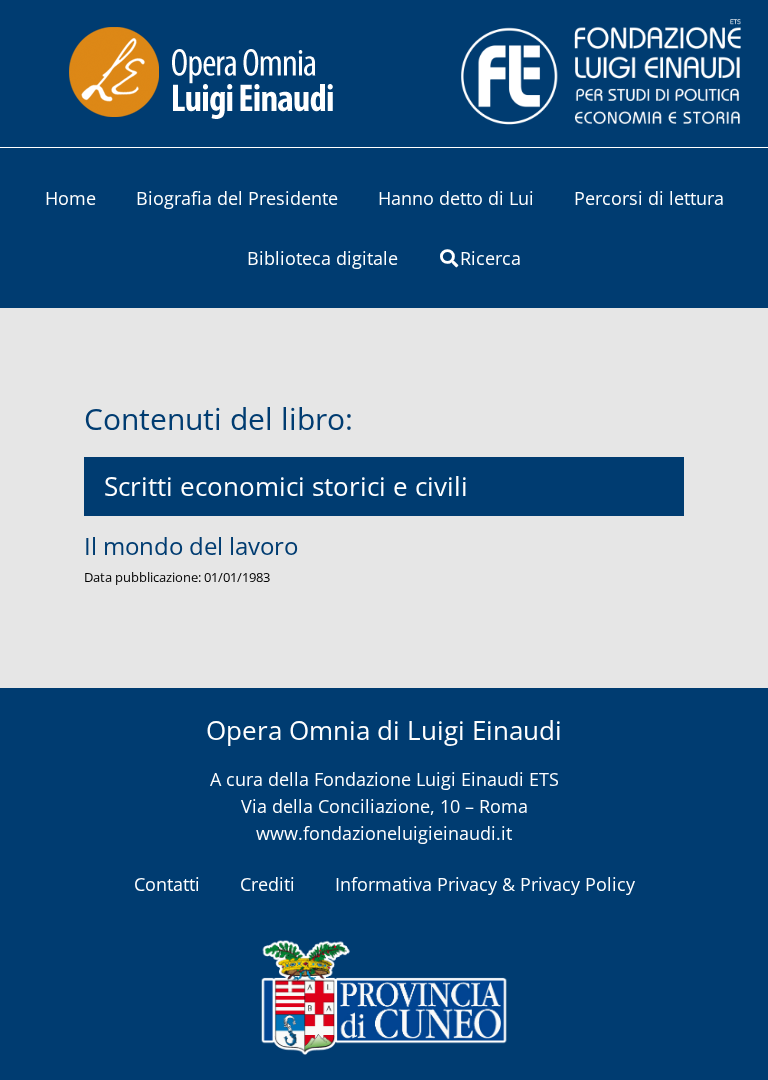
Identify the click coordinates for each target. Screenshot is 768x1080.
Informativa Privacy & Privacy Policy (485, 884)
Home (70, 198)
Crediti (267, 884)
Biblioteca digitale (322, 258)
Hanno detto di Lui (456, 198)
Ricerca (490, 258)
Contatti (167, 884)
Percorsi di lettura (649, 198)
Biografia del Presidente (237, 198)
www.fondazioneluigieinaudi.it (384, 833)
